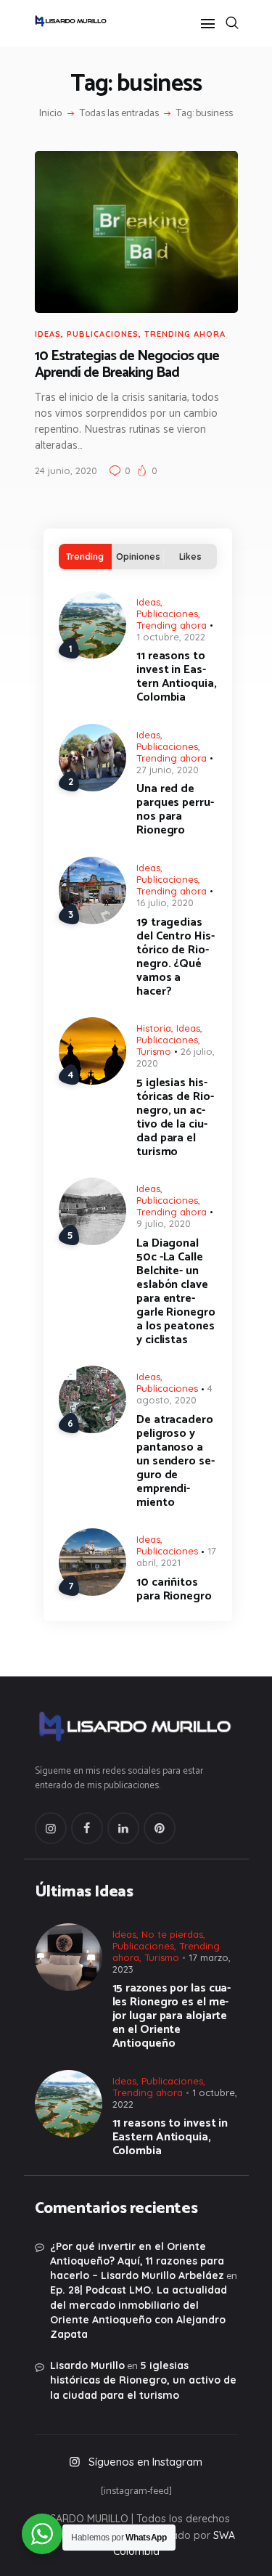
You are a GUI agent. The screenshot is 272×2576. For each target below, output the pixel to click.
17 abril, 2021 (176, 1557)
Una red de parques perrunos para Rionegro (175, 810)
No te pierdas (172, 1934)
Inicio (50, 114)
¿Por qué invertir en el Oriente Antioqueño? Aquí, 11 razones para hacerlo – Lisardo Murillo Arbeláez (137, 2261)
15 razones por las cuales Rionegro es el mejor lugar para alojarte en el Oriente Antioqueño (172, 2016)
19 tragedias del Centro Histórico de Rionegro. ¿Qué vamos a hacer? (176, 957)
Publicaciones (103, 334)
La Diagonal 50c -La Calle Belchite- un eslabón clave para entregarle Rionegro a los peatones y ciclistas (176, 1292)
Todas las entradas (119, 114)
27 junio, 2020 (168, 770)
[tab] (85, 557)
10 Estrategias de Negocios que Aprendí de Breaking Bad (127, 365)
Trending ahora (185, 334)
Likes (190, 557)
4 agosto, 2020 (174, 1394)
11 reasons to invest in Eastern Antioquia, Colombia (177, 677)
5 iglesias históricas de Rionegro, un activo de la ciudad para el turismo (175, 1117)
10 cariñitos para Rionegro (174, 1589)
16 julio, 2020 (165, 902)
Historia (154, 1028)
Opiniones (138, 557)
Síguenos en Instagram (145, 2462)
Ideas (48, 334)
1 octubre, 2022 (171, 637)
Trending (85, 557)
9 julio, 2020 (164, 1223)
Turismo (154, 1051)
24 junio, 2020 (66, 470)
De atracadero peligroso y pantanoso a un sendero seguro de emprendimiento (176, 1461)
